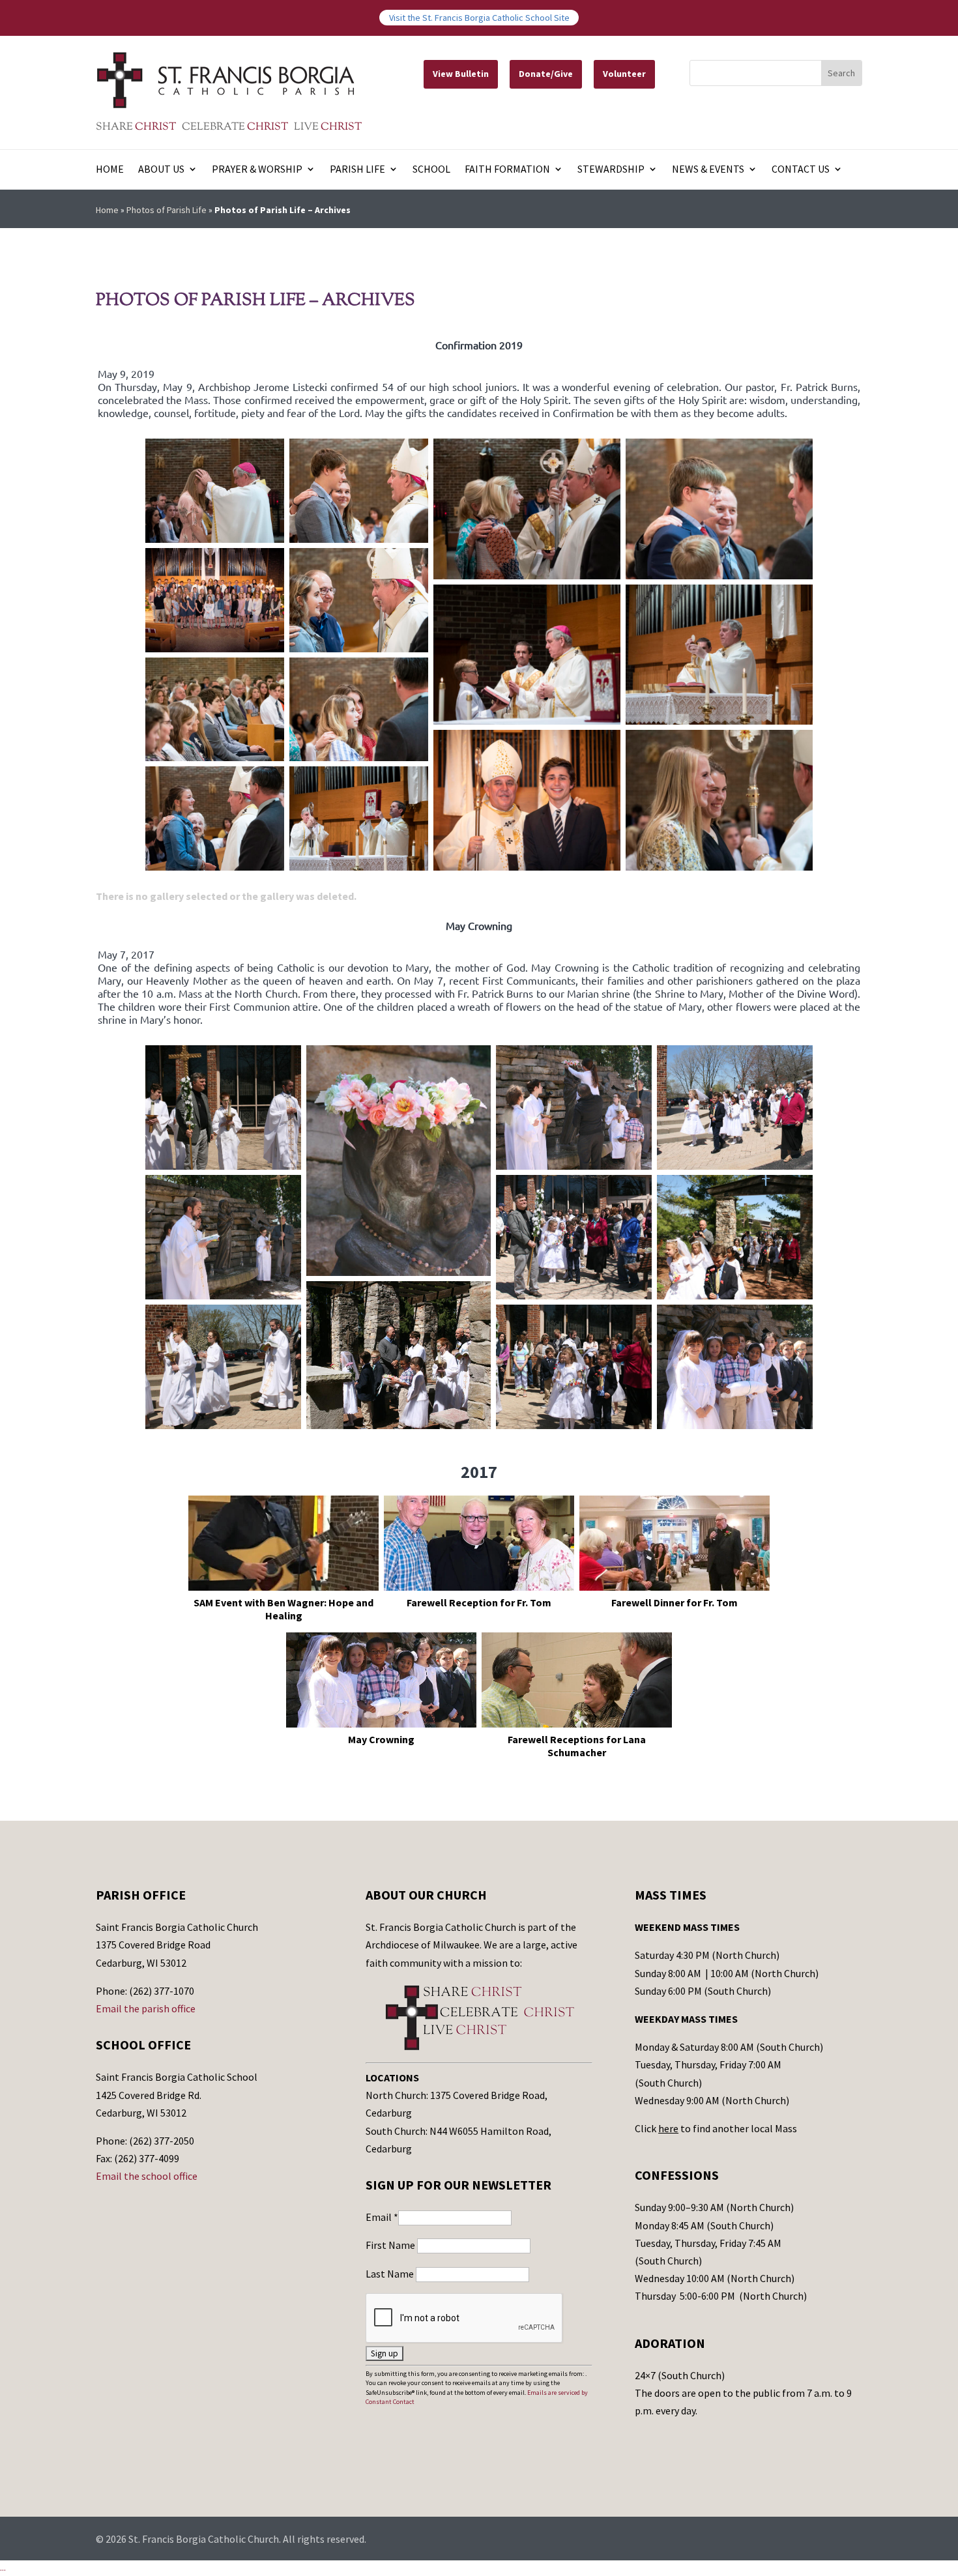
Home (110, 170)
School (431, 170)
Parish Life (357, 170)
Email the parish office (146, 2008)
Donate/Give (546, 74)
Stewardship (611, 170)
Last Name (391, 2274)
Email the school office (147, 2176)
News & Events (708, 170)
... (3, 2568)
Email (382, 2217)
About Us (161, 170)
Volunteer (624, 74)
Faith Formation (507, 170)
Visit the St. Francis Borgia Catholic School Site (479, 18)
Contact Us (801, 170)
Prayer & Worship (257, 170)
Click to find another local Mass (716, 2128)
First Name (391, 2245)
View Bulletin (461, 74)
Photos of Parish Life (167, 210)
